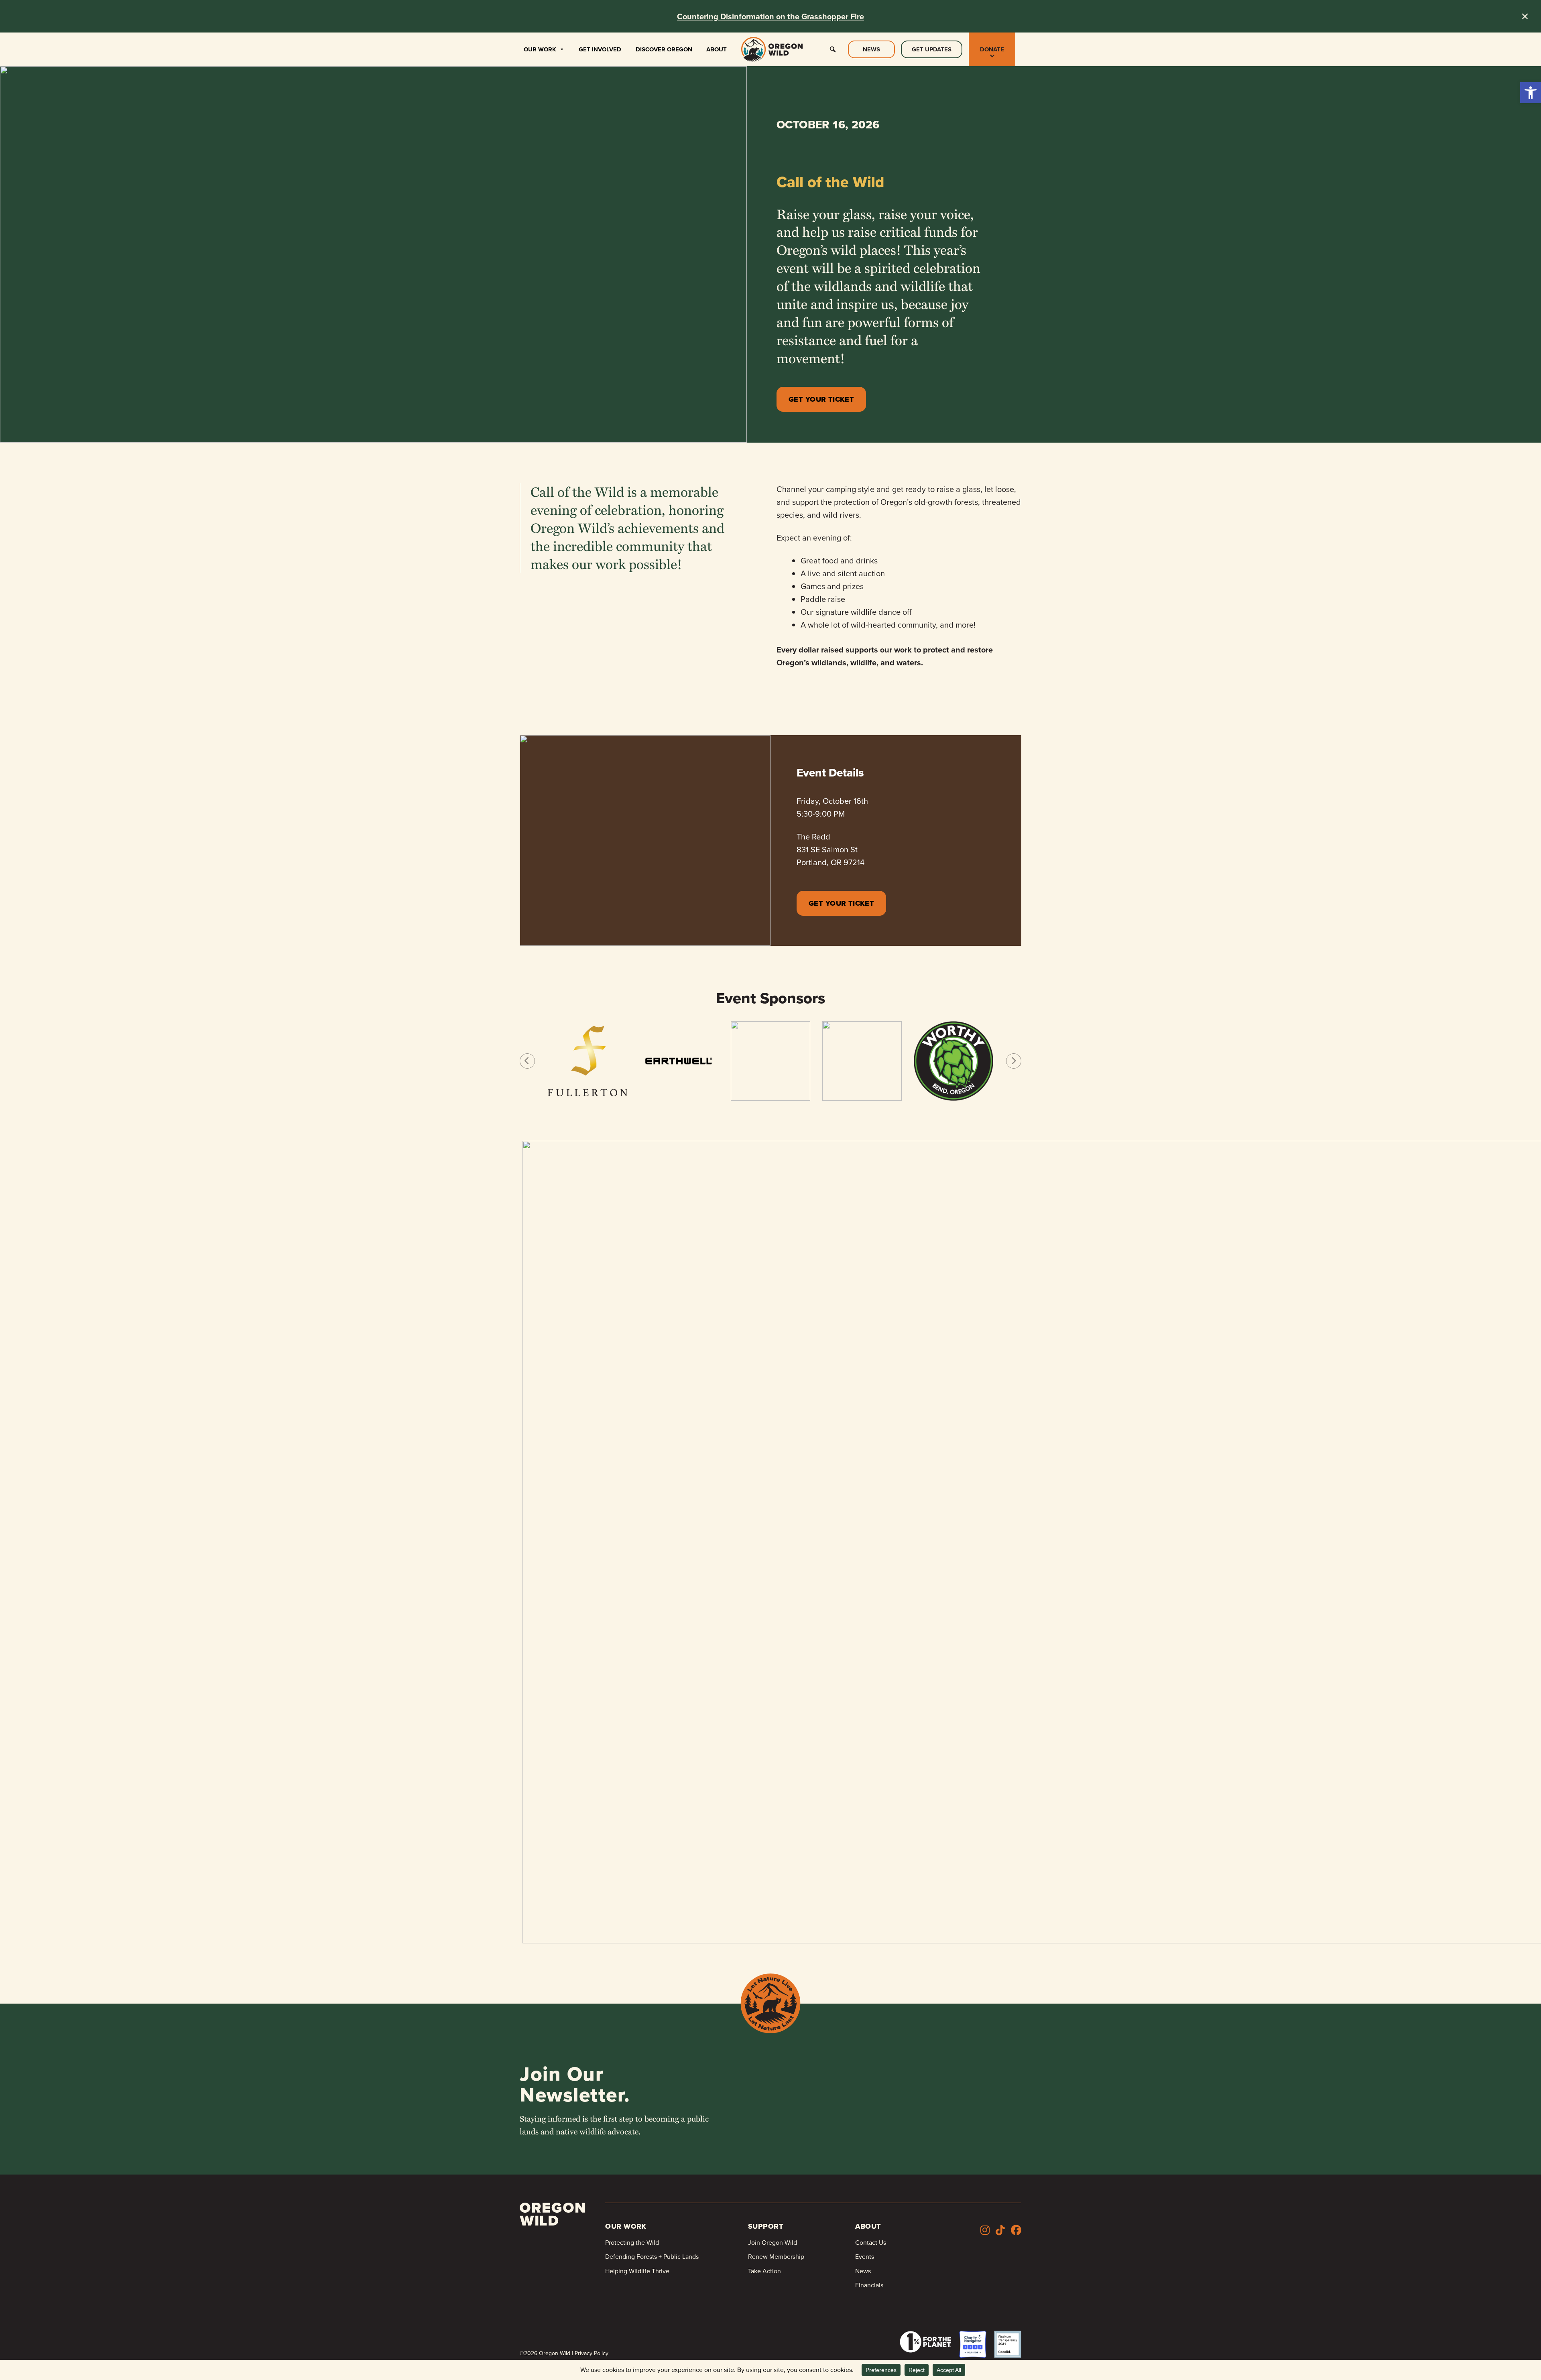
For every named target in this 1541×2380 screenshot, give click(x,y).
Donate (992, 49)
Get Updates (932, 49)
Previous (527, 1061)
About (717, 49)
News (871, 49)
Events (865, 2257)
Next (1014, 1061)
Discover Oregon (664, 49)
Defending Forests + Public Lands (652, 2257)
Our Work (540, 49)
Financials (869, 2285)
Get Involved (600, 49)
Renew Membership (776, 2257)
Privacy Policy (592, 2353)
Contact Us (871, 2243)
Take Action (764, 2271)
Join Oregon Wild (773, 2243)
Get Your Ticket (821, 399)
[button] (1531, 93)
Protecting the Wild (632, 2243)
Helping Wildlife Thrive (637, 2271)
